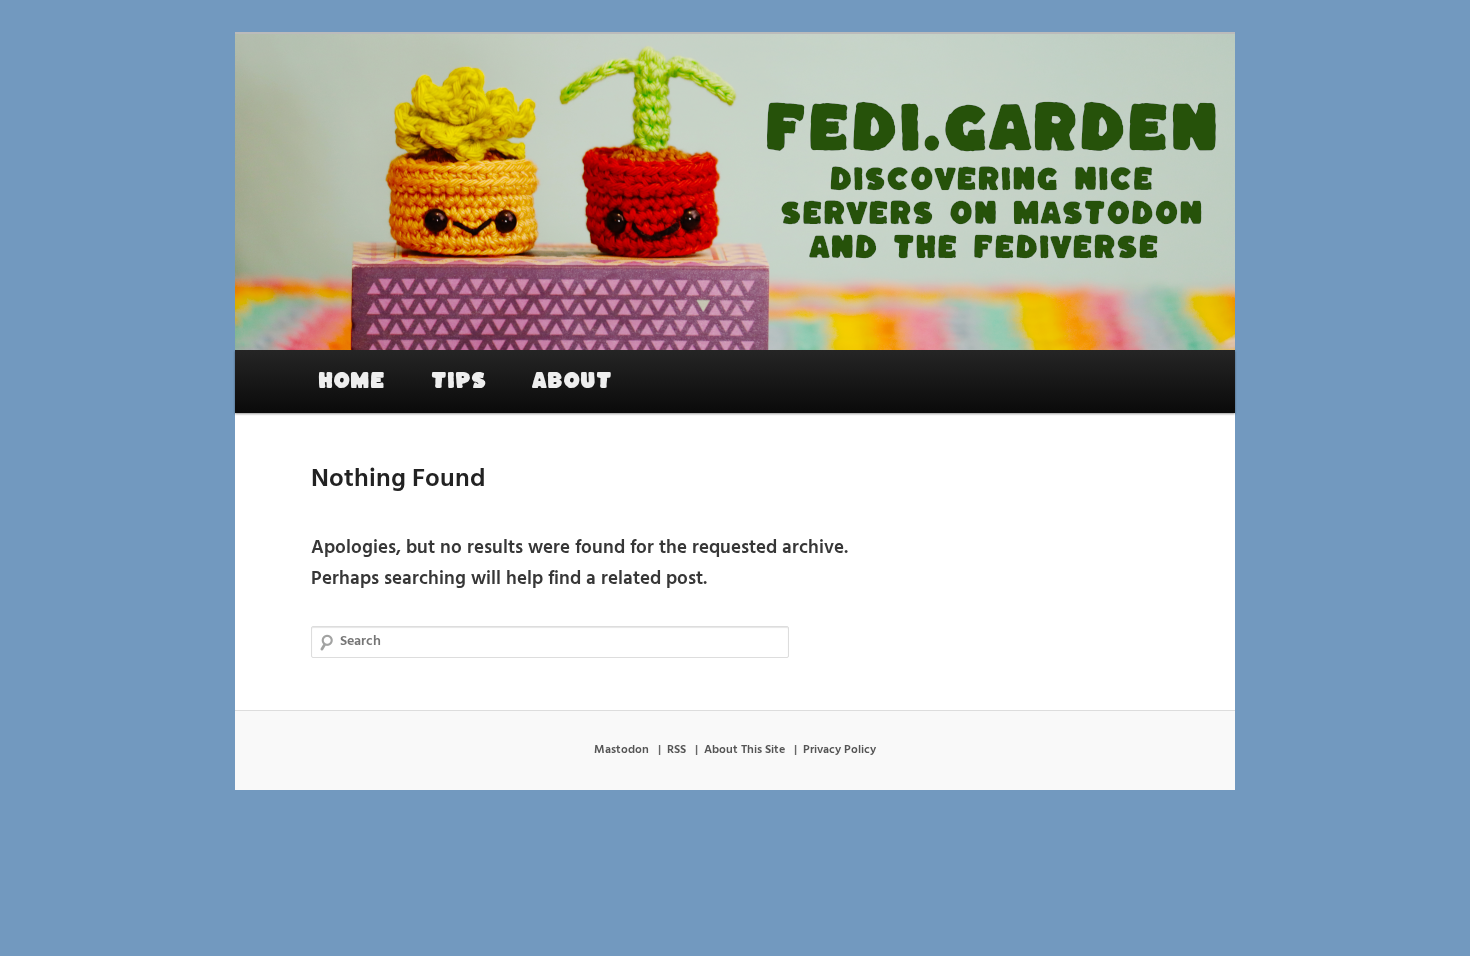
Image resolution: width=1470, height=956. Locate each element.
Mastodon (621, 750)
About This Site (744, 750)
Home (351, 381)
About (572, 381)
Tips (458, 381)
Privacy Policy (839, 750)
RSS (676, 750)
